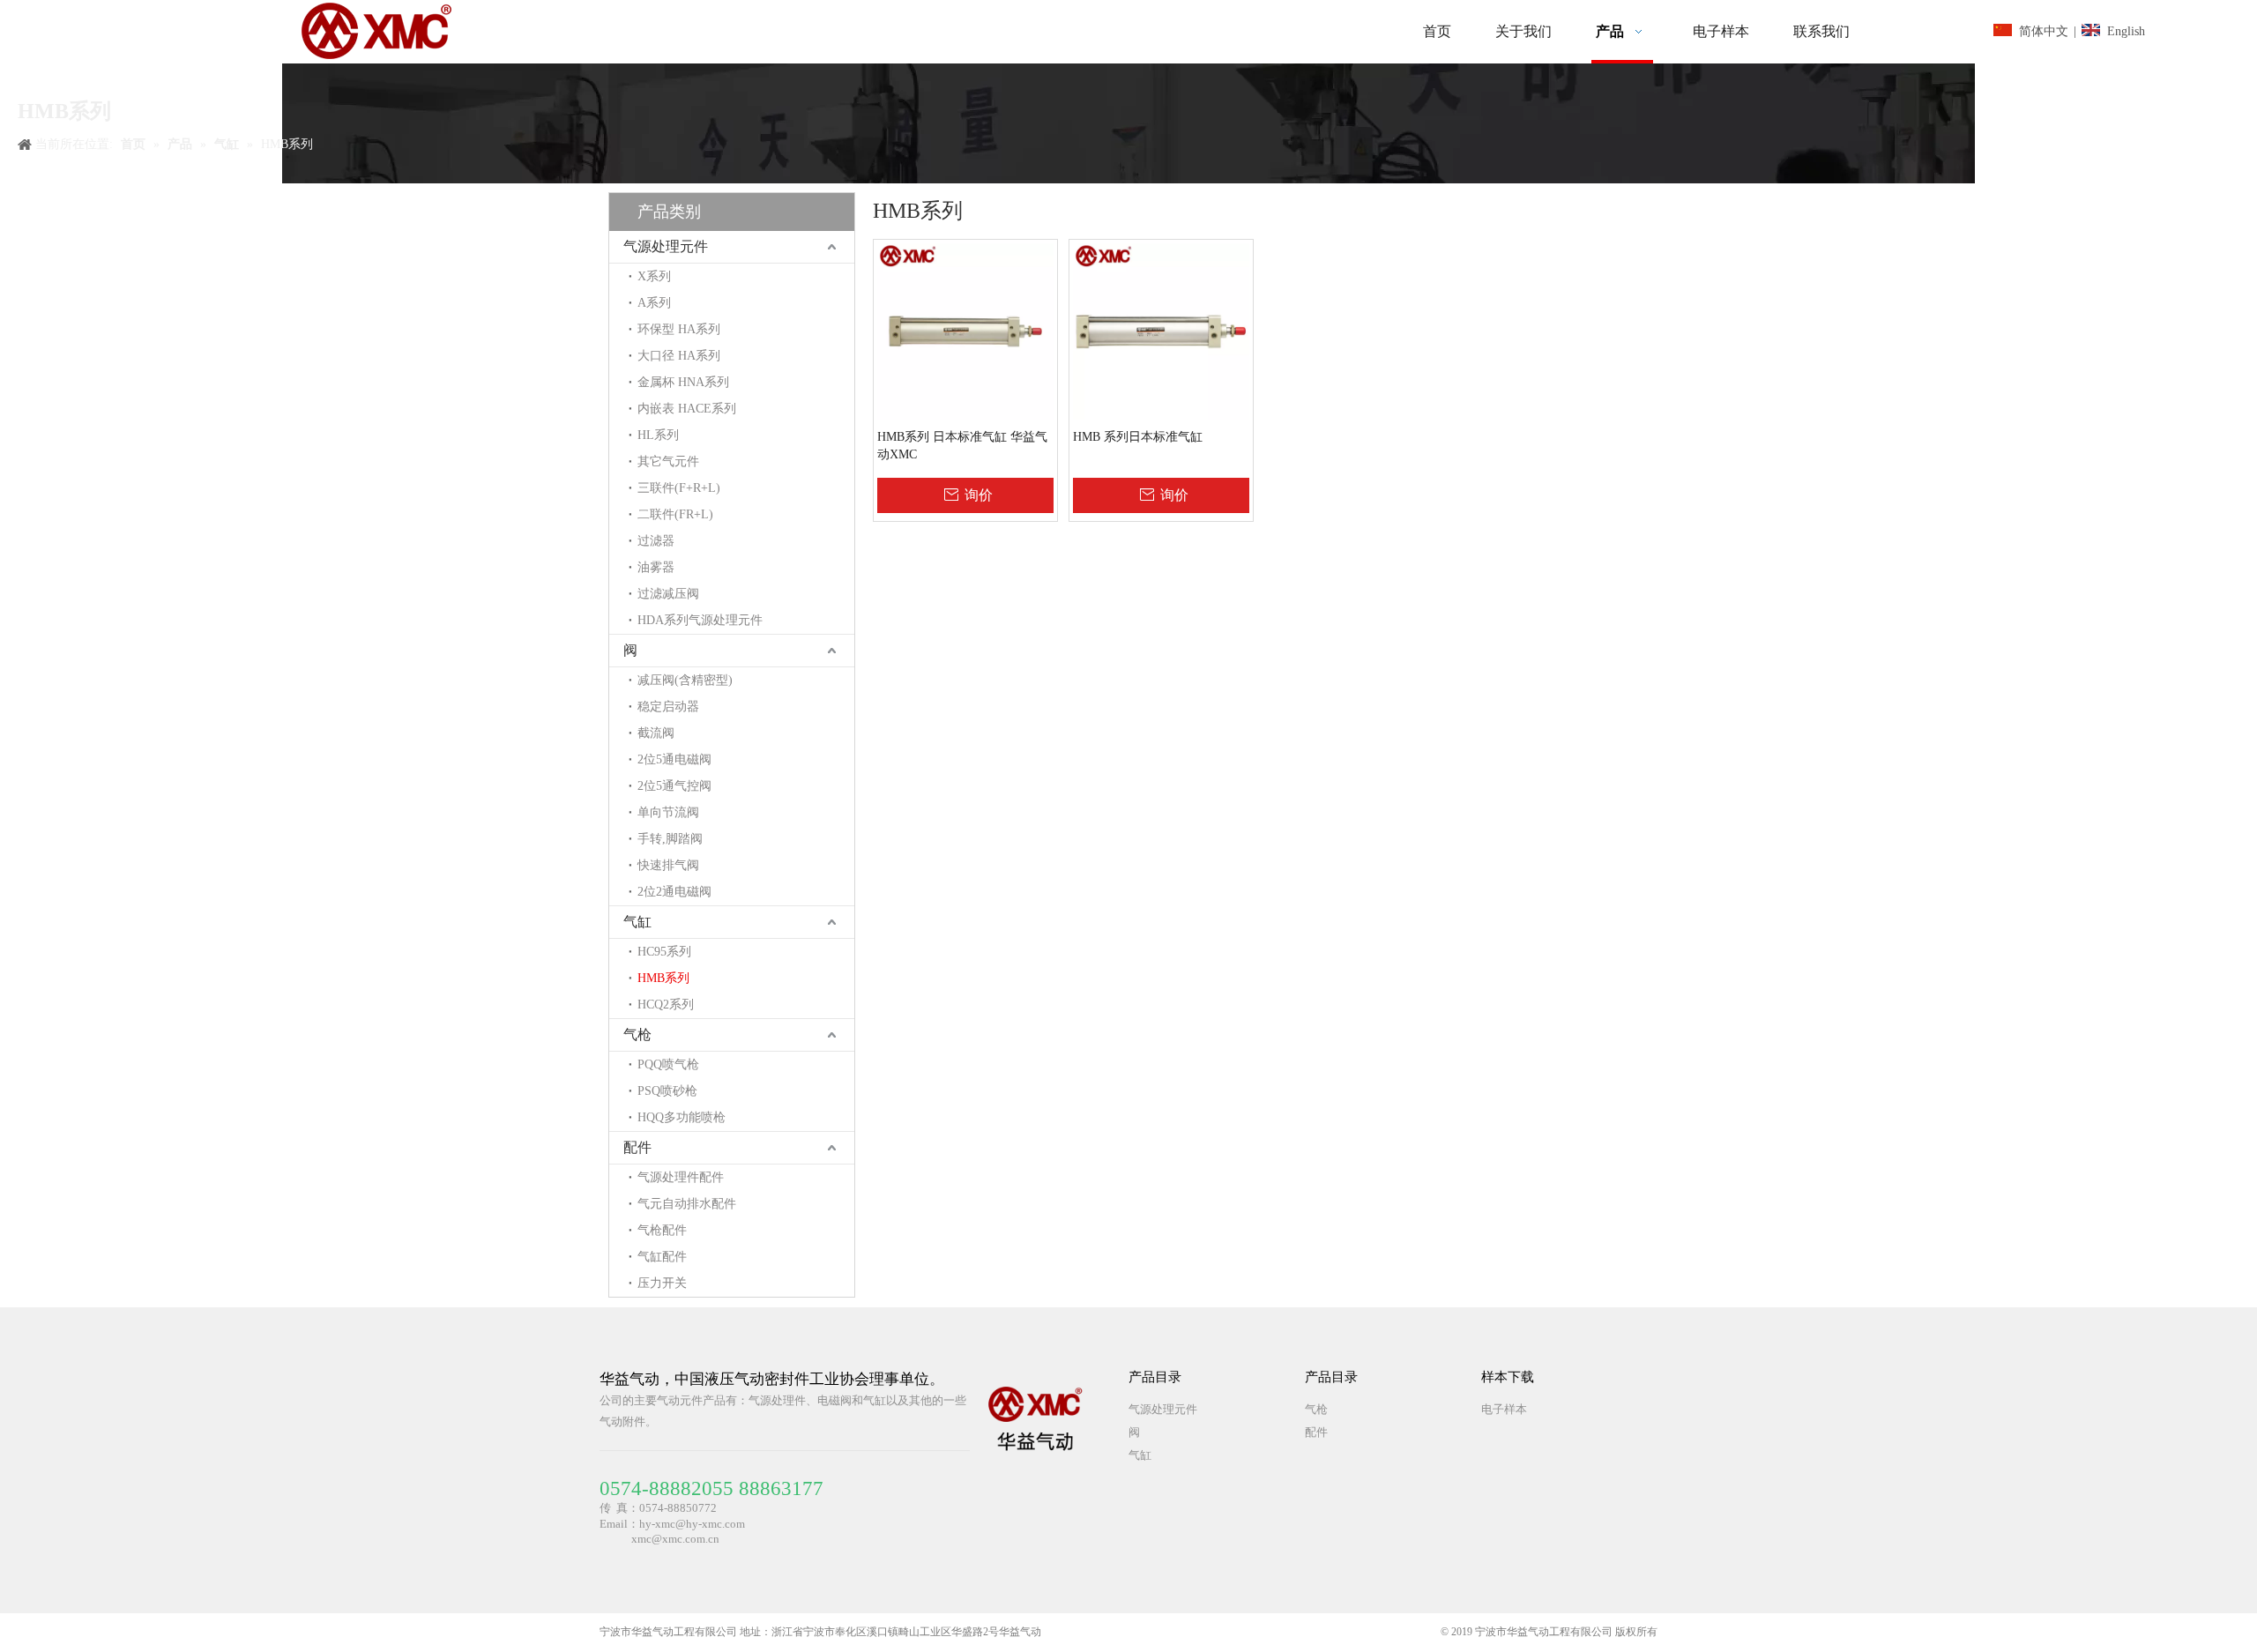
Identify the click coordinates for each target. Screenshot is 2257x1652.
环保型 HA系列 (679, 329)
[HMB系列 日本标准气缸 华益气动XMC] (965, 330)
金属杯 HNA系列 (683, 382)
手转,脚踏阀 (670, 839)
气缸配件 (662, 1257)
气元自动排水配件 (687, 1204)
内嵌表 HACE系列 (687, 409)
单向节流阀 (668, 812)
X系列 (654, 276)
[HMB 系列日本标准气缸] (1161, 330)
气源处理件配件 (681, 1177)
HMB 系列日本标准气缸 (1138, 437)
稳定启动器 (668, 707)
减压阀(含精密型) (685, 680)
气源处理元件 (666, 246)
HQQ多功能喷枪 (682, 1117)
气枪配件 (662, 1230)
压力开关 (662, 1283)
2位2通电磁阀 (674, 892)
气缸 (637, 922)
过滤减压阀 (668, 594)
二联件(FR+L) (675, 514)
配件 (637, 1147)
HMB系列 (663, 978)
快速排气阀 (668, 865)
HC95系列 (664, 952)
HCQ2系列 (666, 1005)
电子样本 (1504, 1409)
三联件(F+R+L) (679, 488)
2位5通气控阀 (674, 786)
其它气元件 (668, 461)
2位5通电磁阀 (674, 759)
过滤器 (656, 541)
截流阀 (656, 733)
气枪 (637, 1034)
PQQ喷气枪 (668, 1064)
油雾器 (656, 567)
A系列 (654, 303)
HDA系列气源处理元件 (700, 620)
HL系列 (658, 435)
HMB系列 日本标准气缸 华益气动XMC (962, 446)
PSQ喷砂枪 (667, 1091)
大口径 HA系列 (679, 356)
